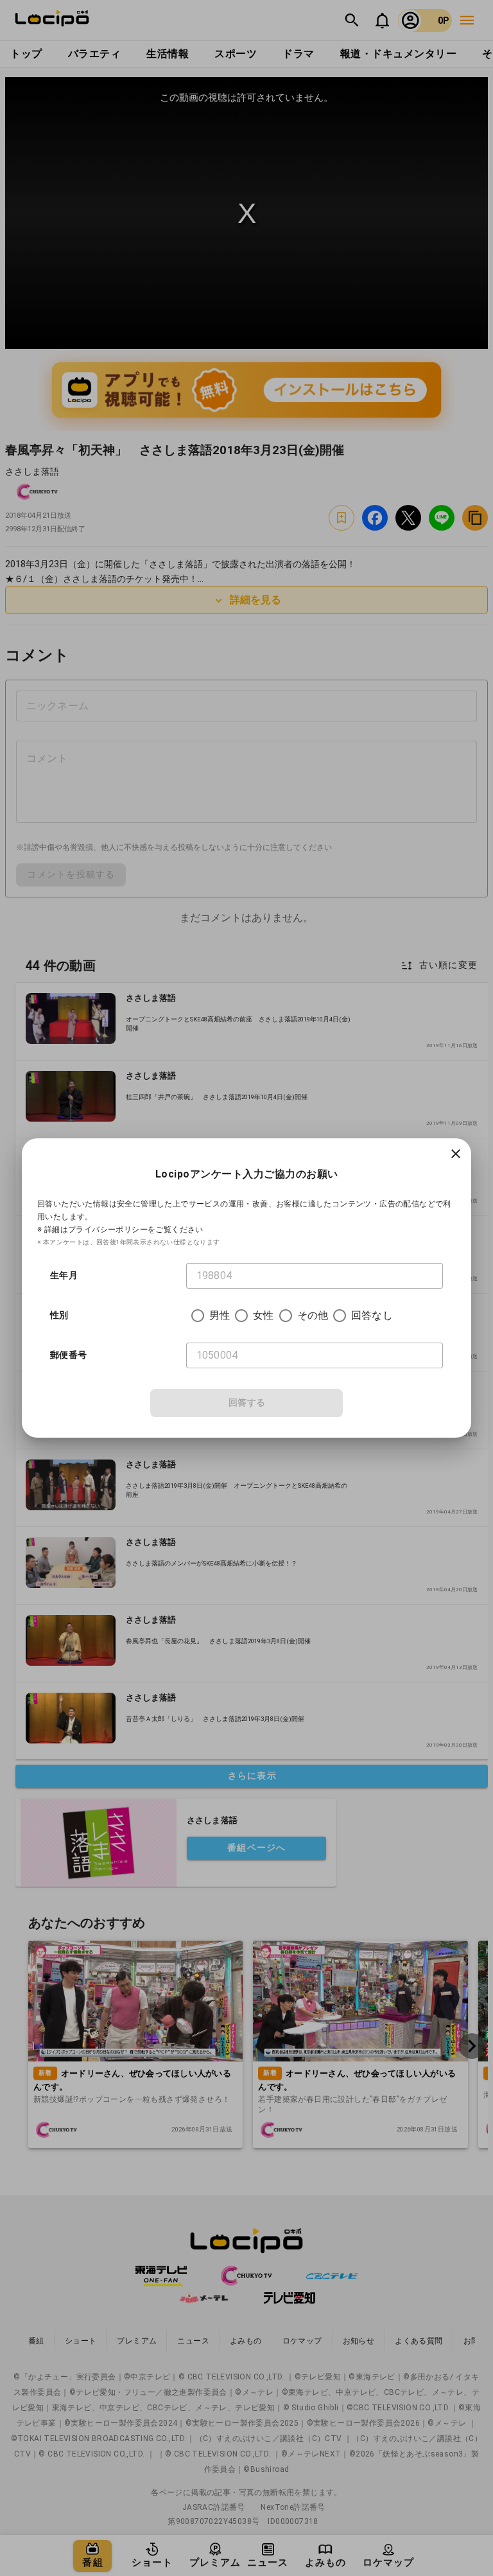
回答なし (372, 1315)
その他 (313, 1315)
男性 (220, 1315)
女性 (263, 1315)
